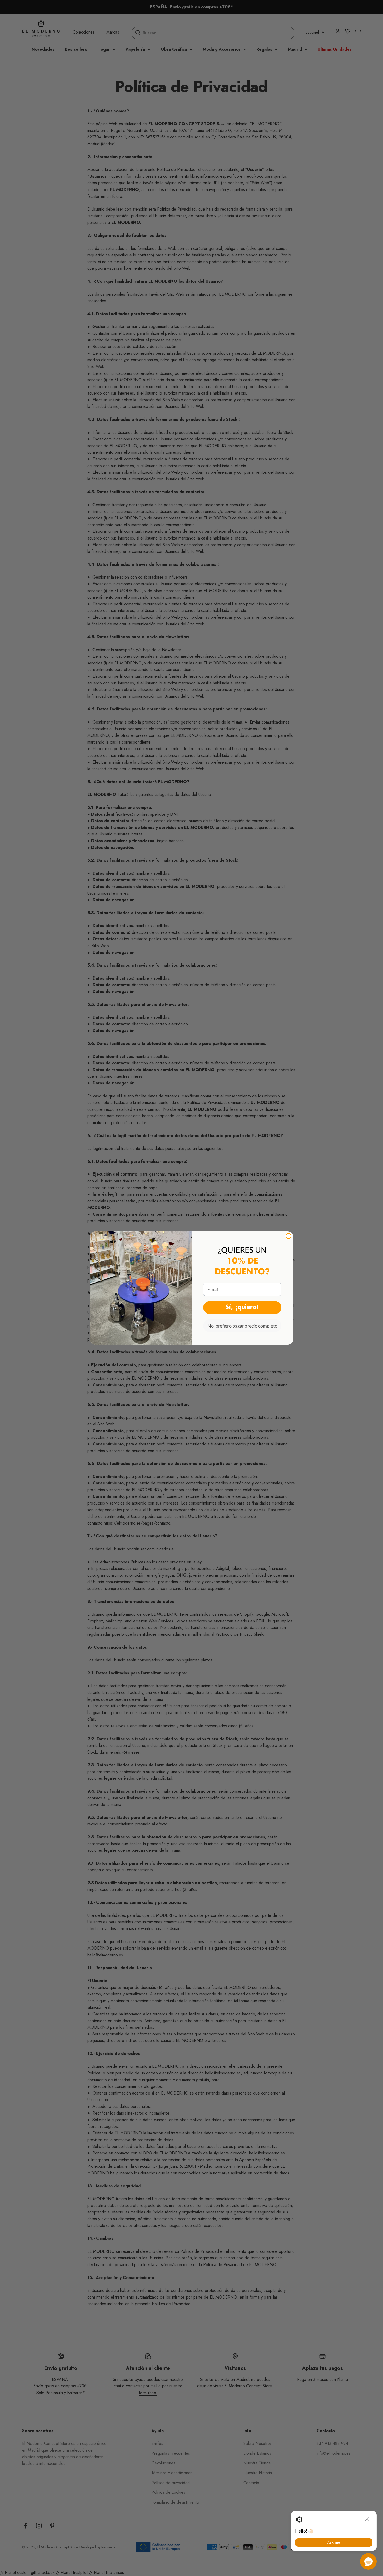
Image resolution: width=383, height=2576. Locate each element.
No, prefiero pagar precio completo (242, 1326)
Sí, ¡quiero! (242, 1308)
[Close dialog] (288, 1236)
